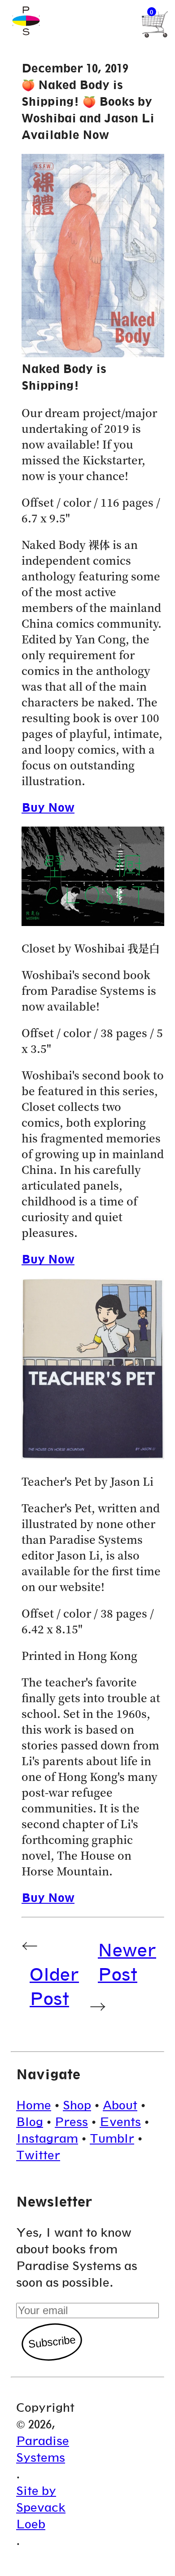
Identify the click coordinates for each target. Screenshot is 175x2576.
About (120, 2105)
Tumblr (112, 2138)
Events (120, 2122)
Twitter (38, 2155)
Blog (30, 2122)
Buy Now (48, 807)
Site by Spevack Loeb (41, 2507)
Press (71, 2122)
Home (34, 2105)
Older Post (54, 1986)
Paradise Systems (43, 2449)
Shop (77, 2105)
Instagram (47, 2138)
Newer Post (127, 1962)
